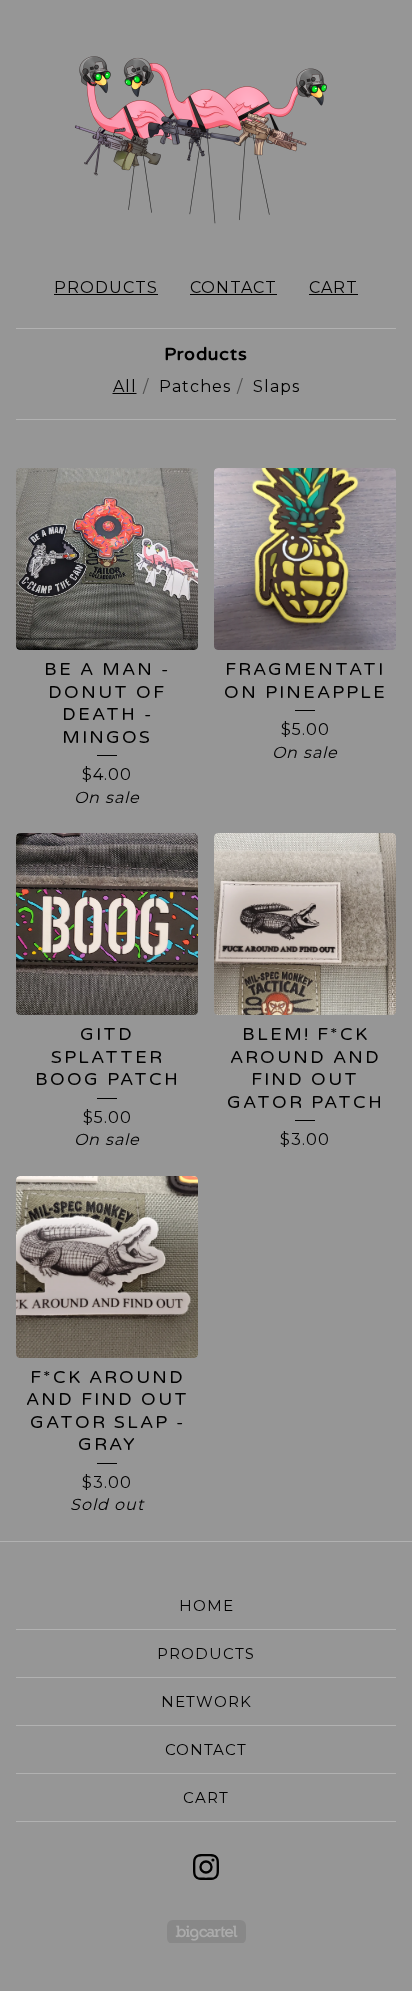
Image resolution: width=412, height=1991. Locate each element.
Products (106, 287)
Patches (195, 386)
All (125, 386)
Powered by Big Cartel (206, 1931)
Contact (233, 287)
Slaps (276, 386)
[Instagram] (206, 1867)
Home (206, 1605)
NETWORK (206, 1701)
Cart (333, 287)
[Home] (206, 130)
